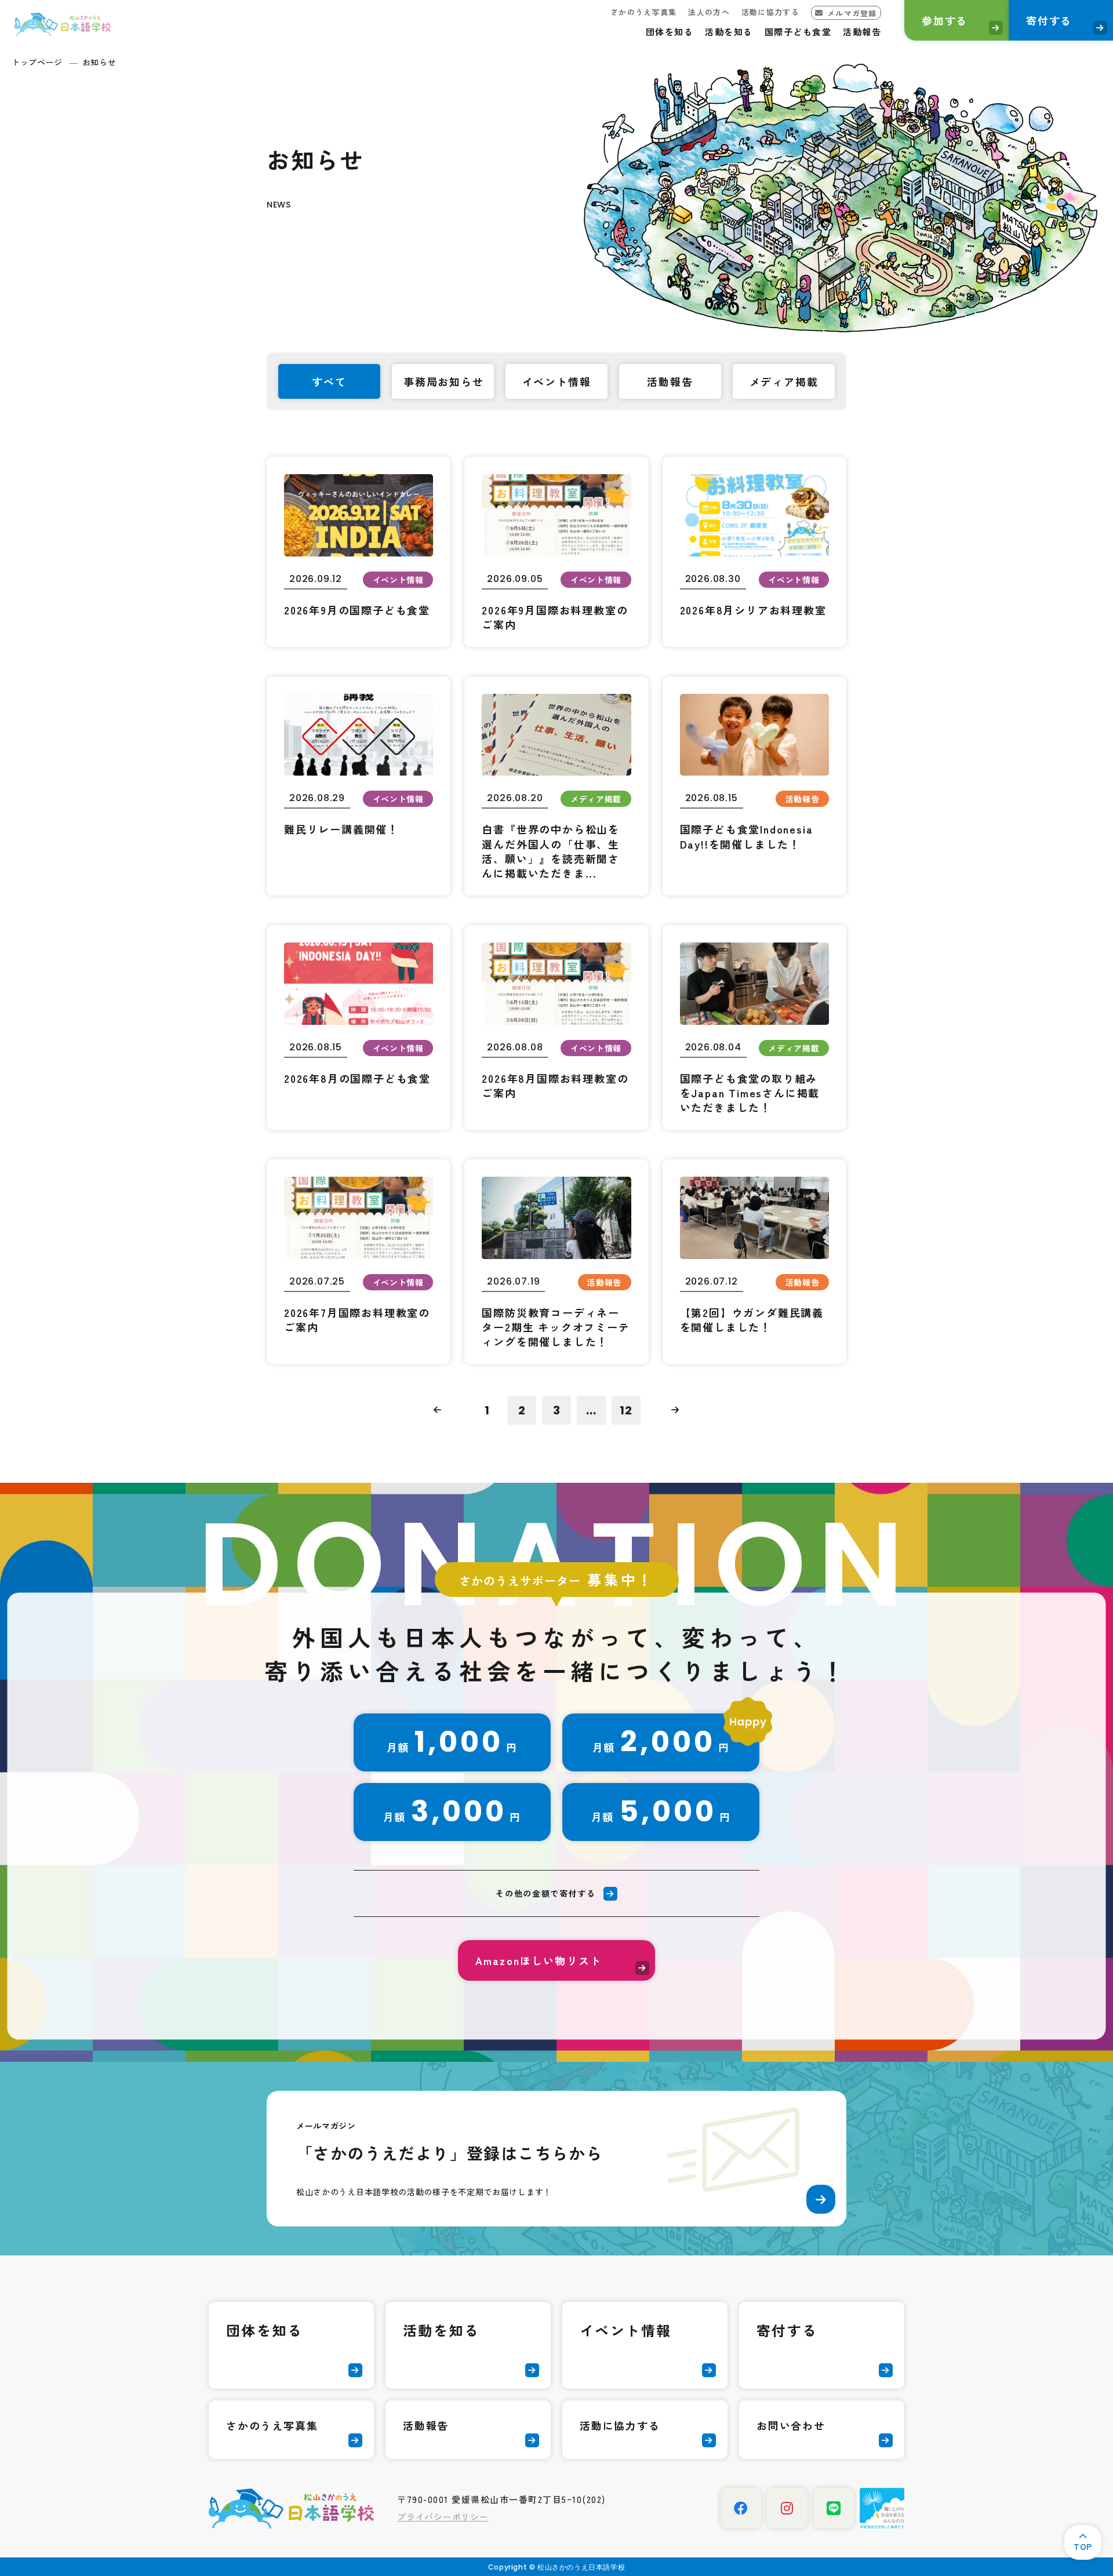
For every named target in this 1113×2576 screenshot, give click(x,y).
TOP (1083, 2546)
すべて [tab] (329, 381)
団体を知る (670, 32)
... (591, 1410)
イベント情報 (625, 2330)
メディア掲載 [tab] (784, 381)
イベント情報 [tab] (557, 381)
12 (626, 1410)
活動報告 (862, 32)
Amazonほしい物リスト (539, 1960)
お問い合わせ (791, 2425)
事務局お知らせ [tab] (444, 381)
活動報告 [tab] (670, 381)
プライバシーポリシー (443, 2517)
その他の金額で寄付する (545, 1893)
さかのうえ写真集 (643, 12)
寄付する (1049, 20)
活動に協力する (770, 12)
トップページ (37, 62)
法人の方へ (709, 12)
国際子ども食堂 (798, 32)
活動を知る (729, 32)
